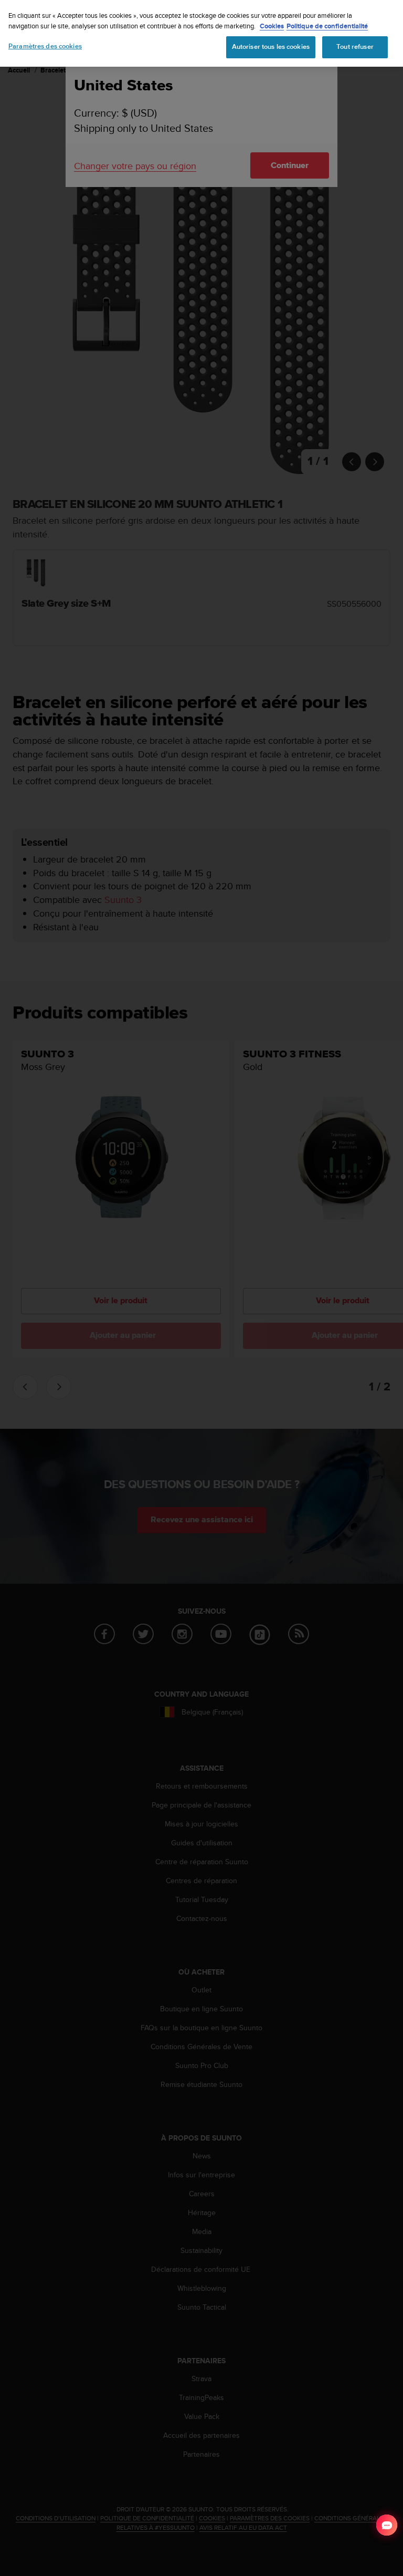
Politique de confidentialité (327, 26)
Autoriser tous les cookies (271, 47)
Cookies (272, 26)
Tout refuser (355, 47)
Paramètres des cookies (45, 46)
